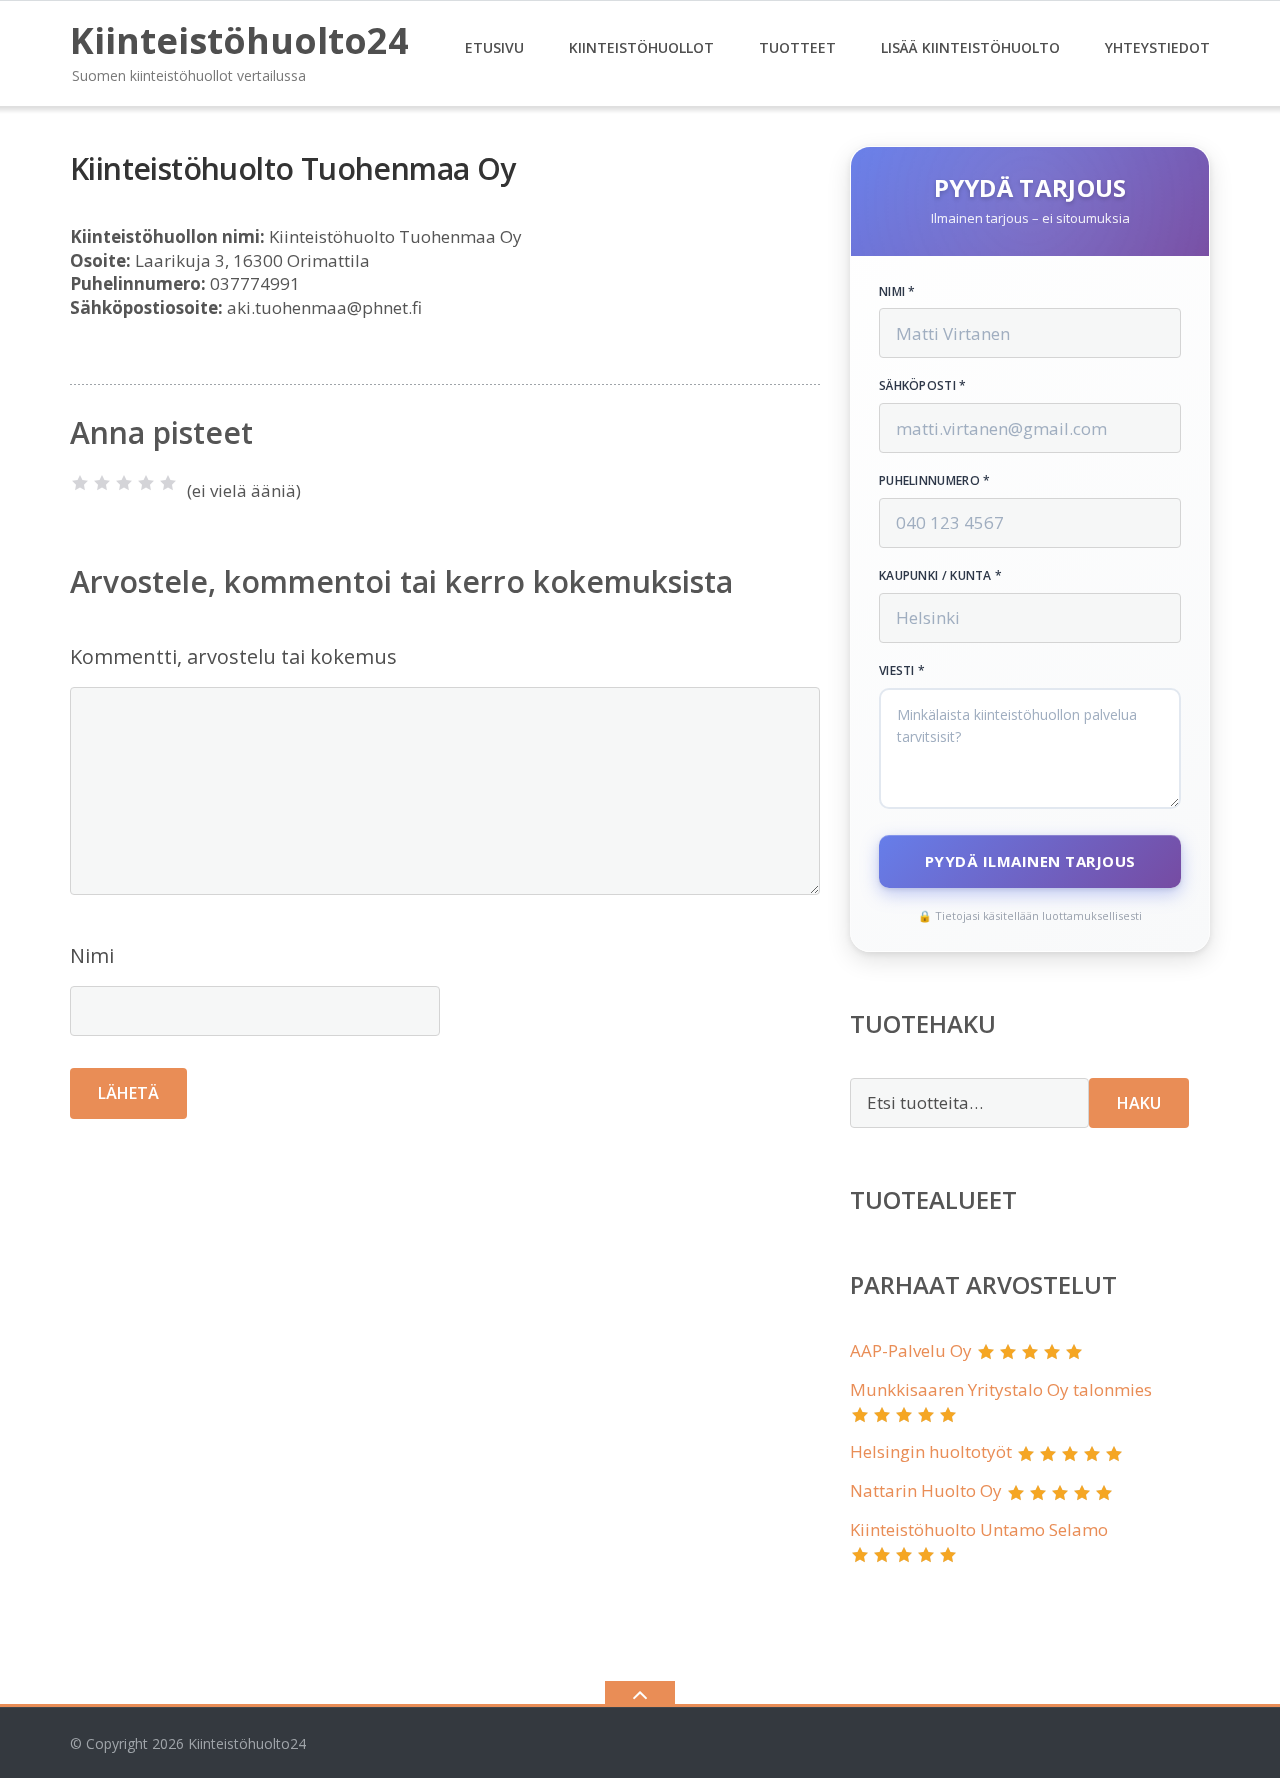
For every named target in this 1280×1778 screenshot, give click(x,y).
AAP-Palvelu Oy (911, 1350)
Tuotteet (797, 47)
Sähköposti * (923, 386)
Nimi (92, 955)
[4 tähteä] (146, 483)
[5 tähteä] (168, 483)
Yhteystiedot (1157, 47)
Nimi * (897, 292)
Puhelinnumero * (935, 481)
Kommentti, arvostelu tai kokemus (233, 656)
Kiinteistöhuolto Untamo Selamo (979, 1529)
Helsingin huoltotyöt (931, 1451)
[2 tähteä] (102, 483)
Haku (1139, 1103)
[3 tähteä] (124, 483)
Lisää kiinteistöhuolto (970, 47)
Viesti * (902, 671)
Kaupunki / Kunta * (940, 576)
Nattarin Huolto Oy (926, 1490)
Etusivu (494, 47)
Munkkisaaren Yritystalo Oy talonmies (1001, 1389)
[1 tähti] (80, 483)
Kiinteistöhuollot (641, 47)
